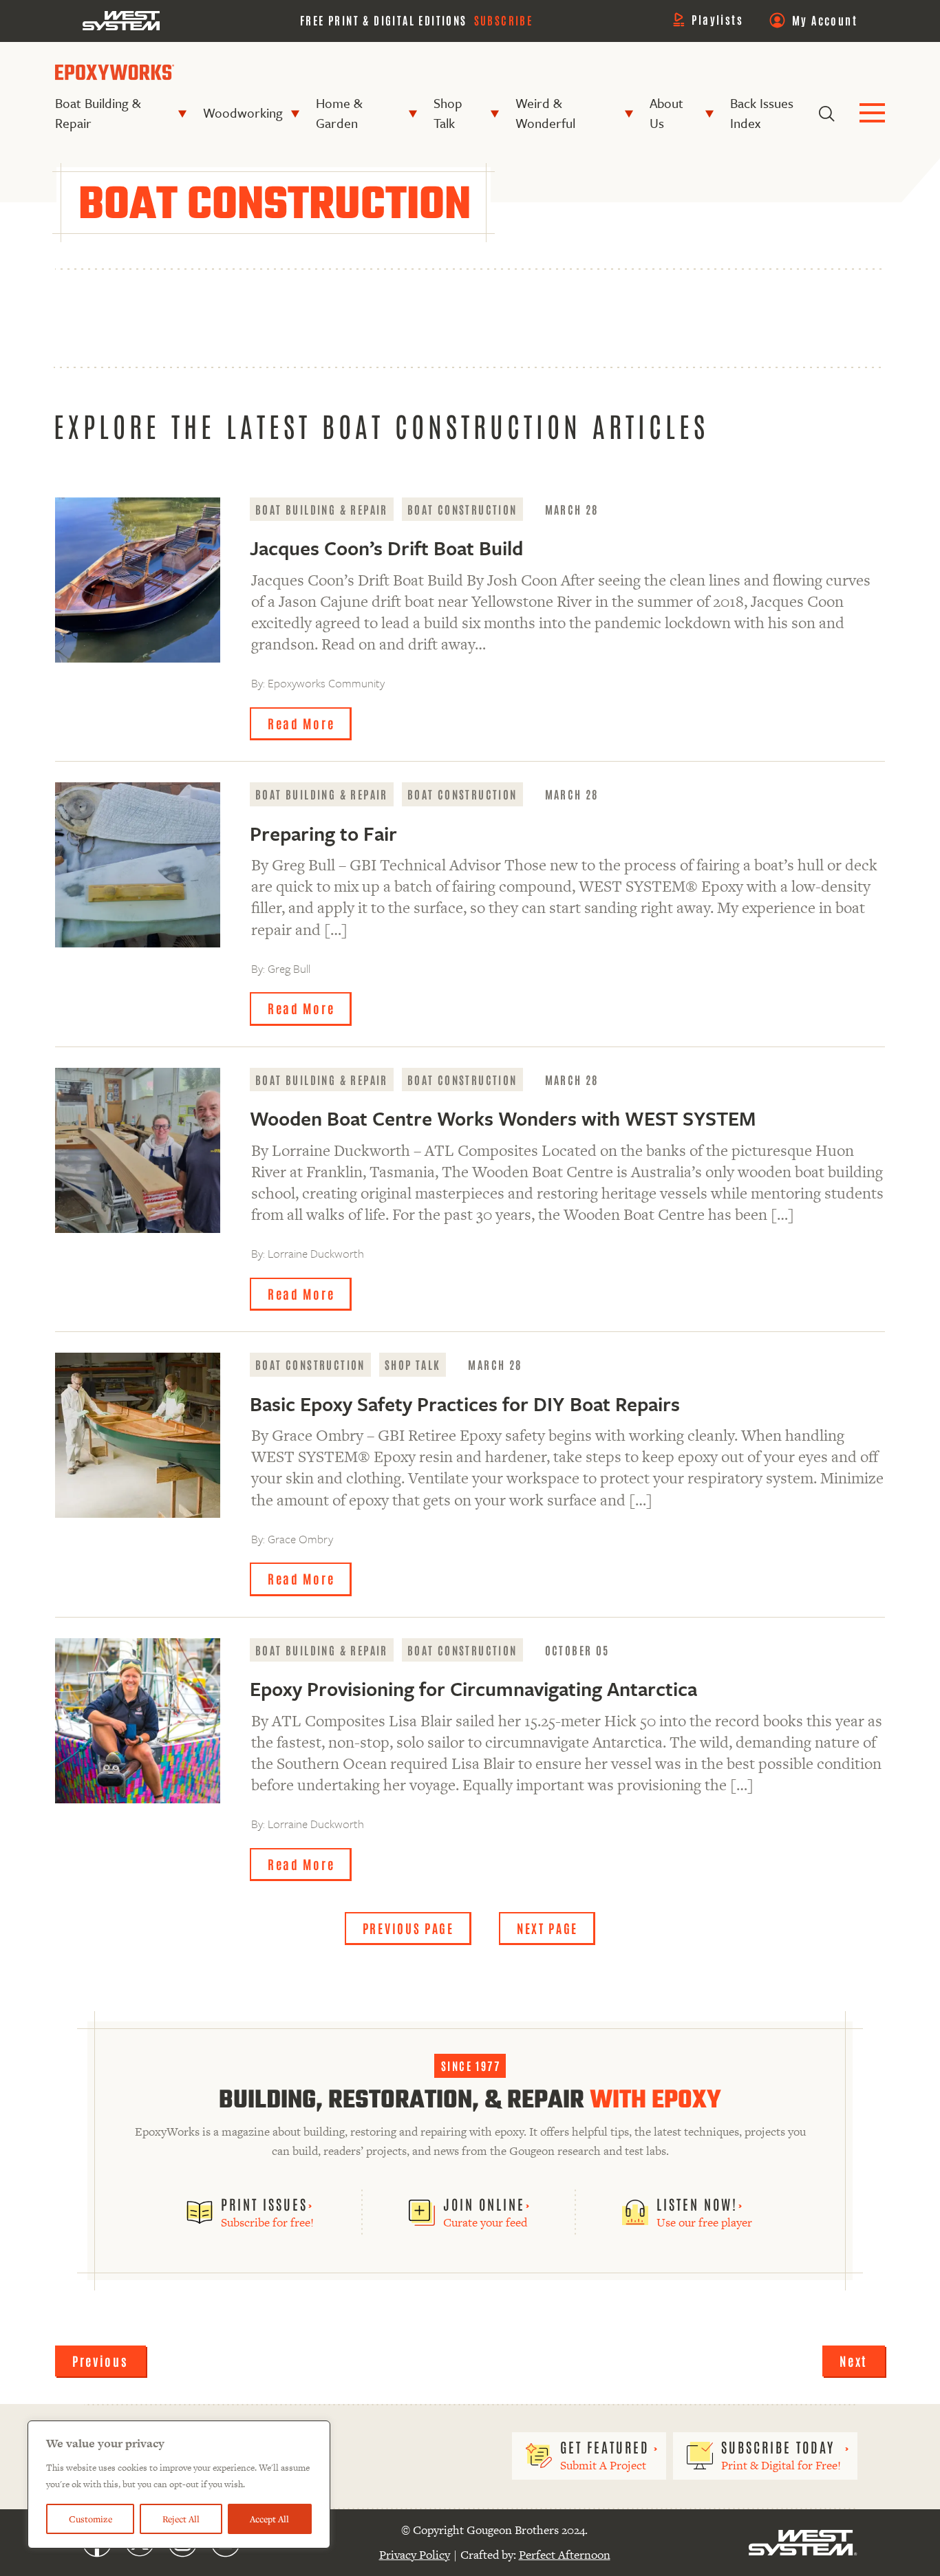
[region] (179, 2484)
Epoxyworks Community (326, 683)
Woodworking (243, 112)
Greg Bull (289, 968)
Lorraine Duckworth (316, 1253)
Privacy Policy (415, 2555)
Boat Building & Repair (98, 113)
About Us (666, 113)
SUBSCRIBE (504, 20)
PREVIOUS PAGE (408, 1928)
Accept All (269, 2519)
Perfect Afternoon (565, 2555)
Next (854, 2361)
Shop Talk (448, 113)
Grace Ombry (300, 1539)
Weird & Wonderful (545, 113)
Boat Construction (462, 509)
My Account (825, 20)
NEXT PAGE (547, 1928)
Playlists (717, 19)
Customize (90, 2519)
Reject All (181, 2519)
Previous (100, 2361)
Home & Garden (339, 113)
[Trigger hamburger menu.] (872, 114)
